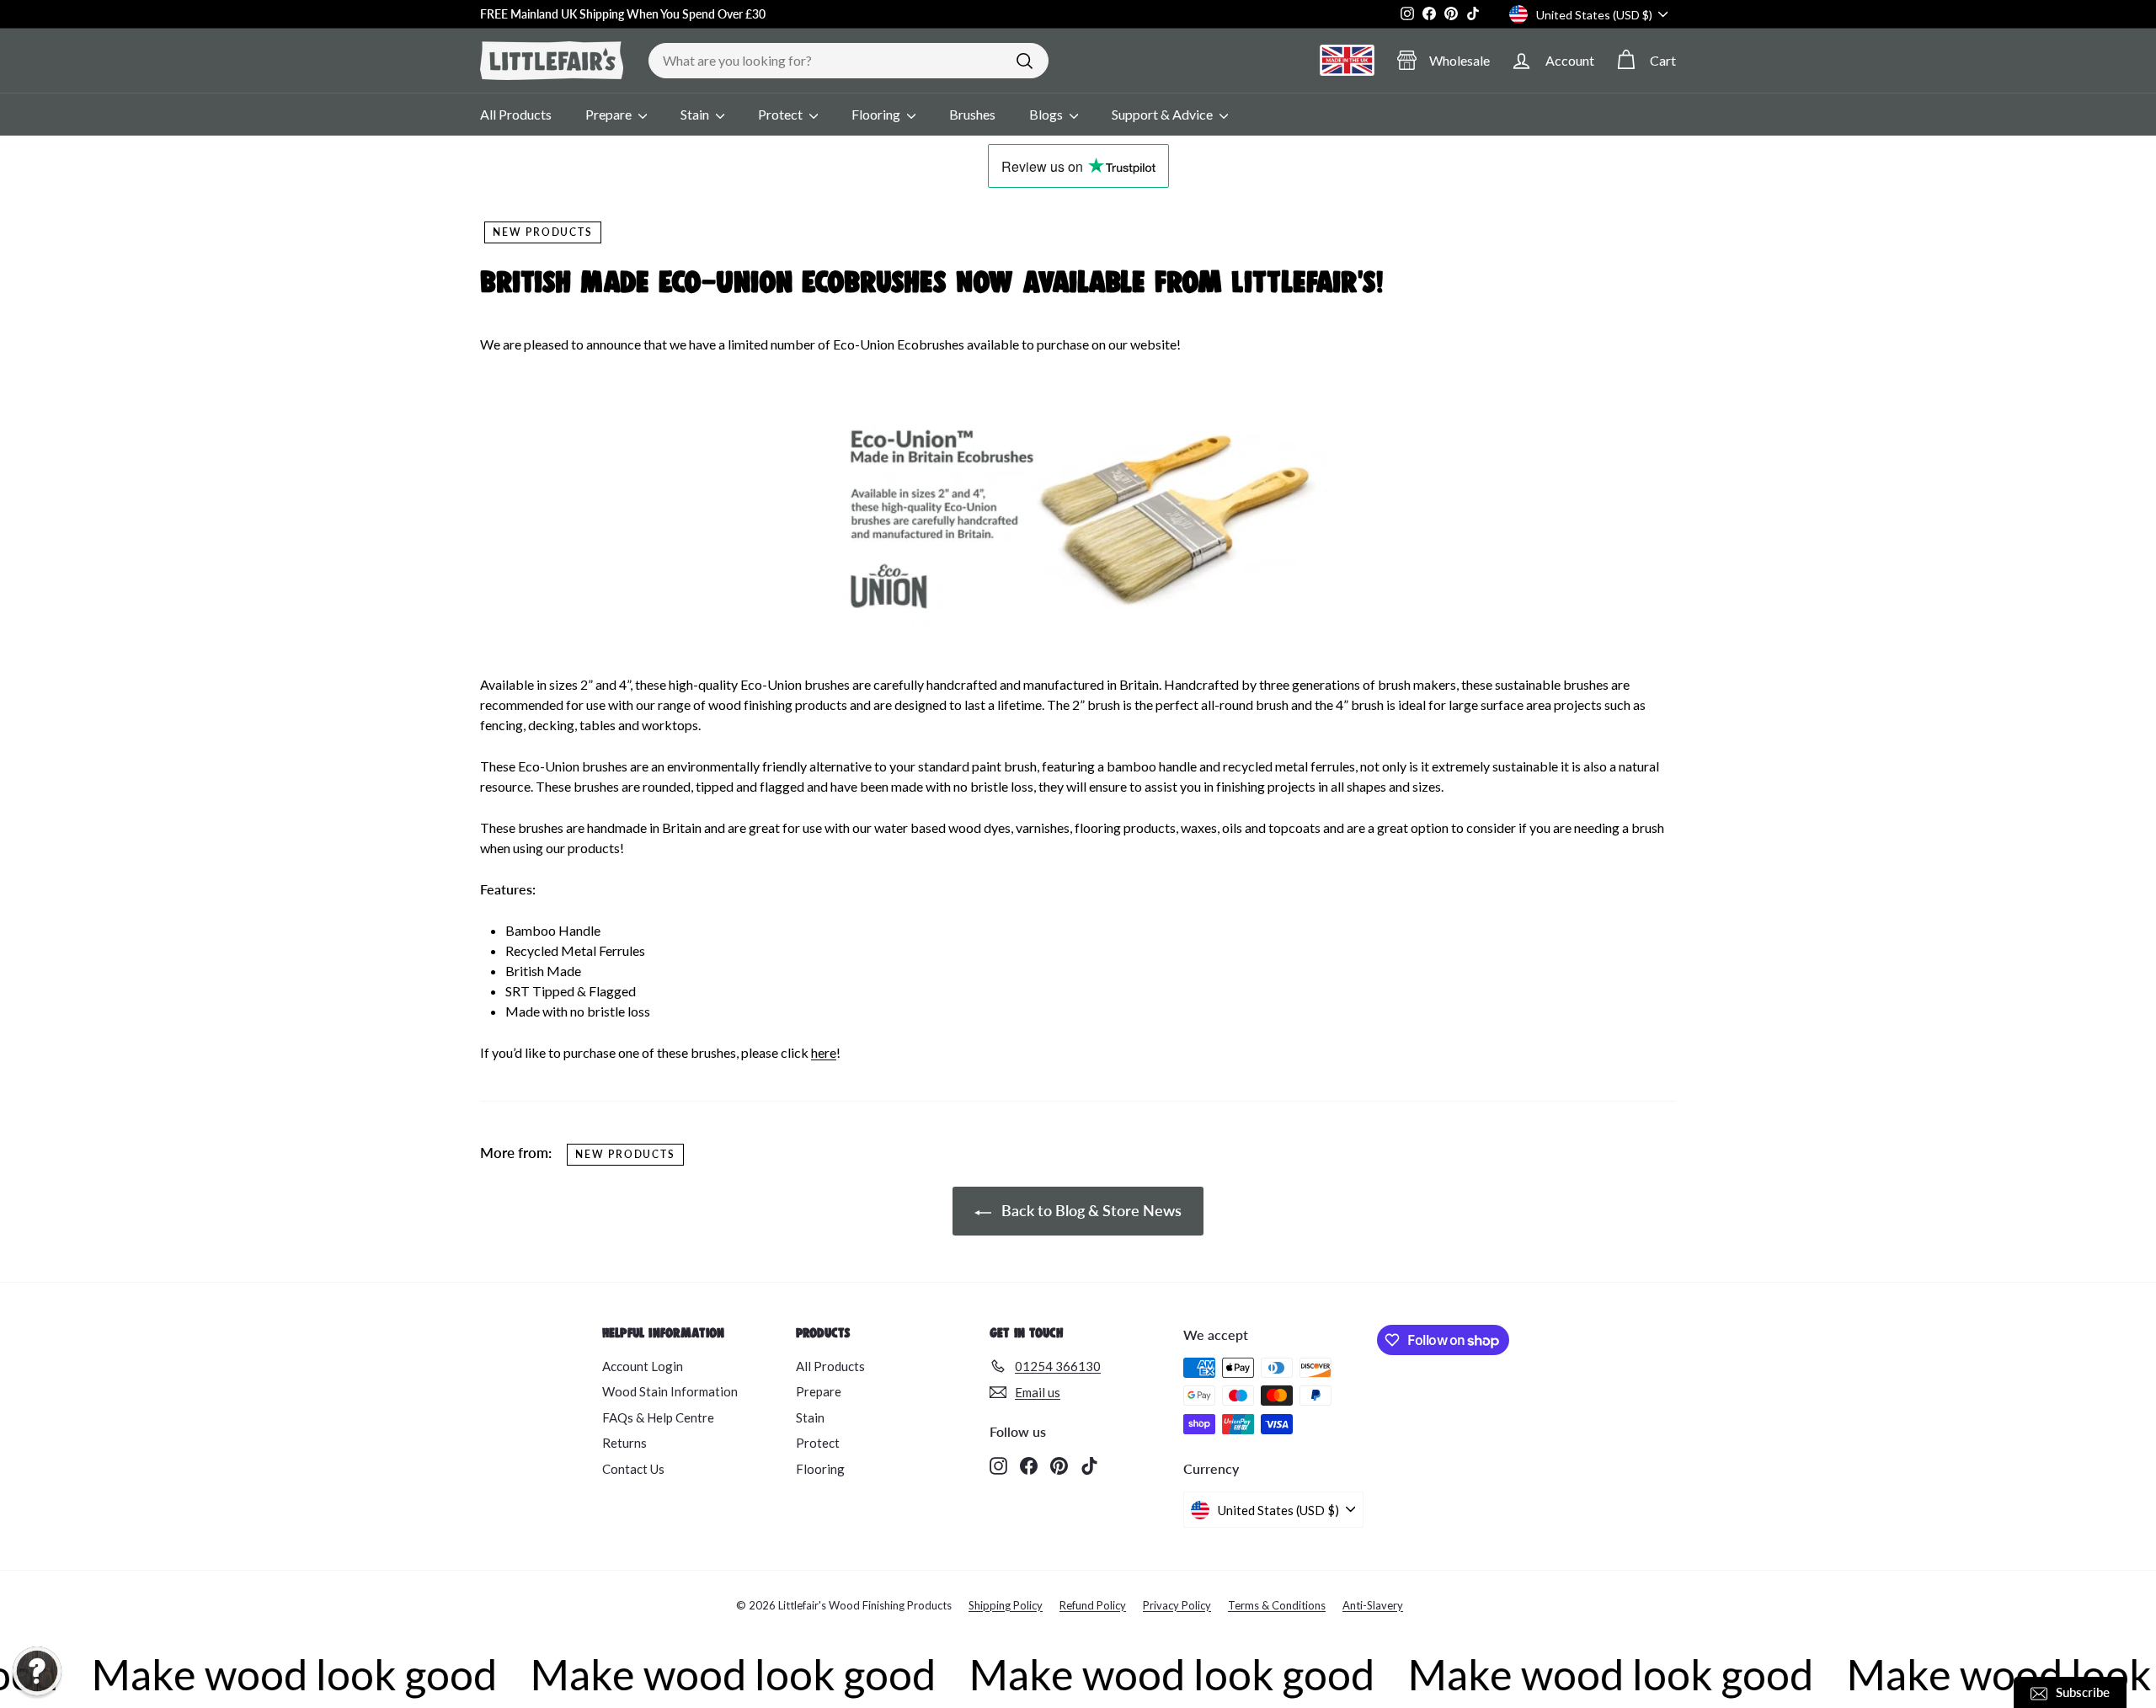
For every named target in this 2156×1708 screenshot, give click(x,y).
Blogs (1047, 114)
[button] (37, 1671)
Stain (696, 114)
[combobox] (849, 61)
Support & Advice (1163, 114)
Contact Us (633, 1469)
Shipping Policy (1006, 1605)
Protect (782, 114)
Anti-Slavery (1373, 1605)
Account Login (643, 1366)
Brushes (972, 114)
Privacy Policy (1177, 1605)
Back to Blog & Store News (1090, 1210)
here (824, 1052)
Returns (624, 1443)
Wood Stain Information (670, 1391)
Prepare (610, 114)
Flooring (877, 114)
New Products (543, 232)
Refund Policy (1093, 1605)
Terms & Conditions (1277, 1605)
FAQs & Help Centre (658, 1417)
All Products (516, 114)
